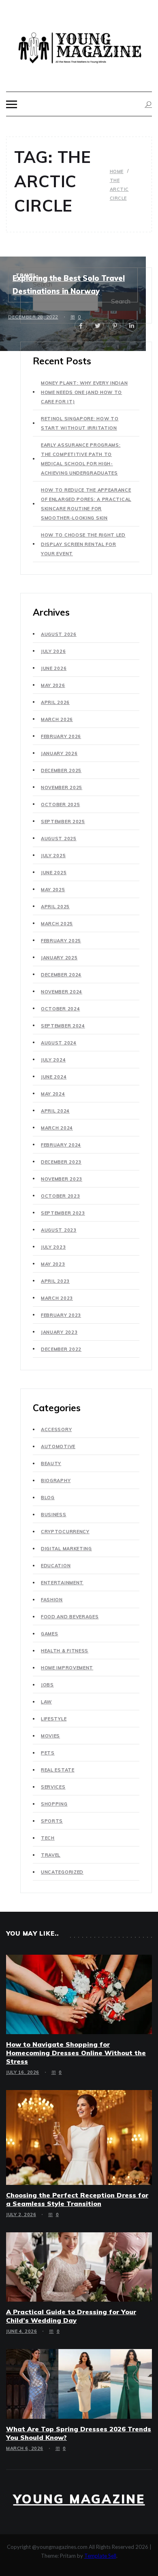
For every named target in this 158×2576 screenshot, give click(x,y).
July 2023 (53, 1247)
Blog (48, 1498)
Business (54, 1515)
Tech (48, 1838)
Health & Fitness (65, 1651)
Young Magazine (79, 2499)
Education (56, 1566)
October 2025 (60, 804)
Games (50, 1634)
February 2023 (61, 1315)
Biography (56, 1481)
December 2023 (61, 1162)
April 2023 (55, 1281)
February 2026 (61, 736)
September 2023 (63, 1213)
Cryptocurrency (65, 1532)
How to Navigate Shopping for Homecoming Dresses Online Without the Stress (76, 2053)
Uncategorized (62, 1872)
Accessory (56, 1429)
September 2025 (63, 822)
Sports (52, 1821)
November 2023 (62, 1179)
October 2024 (60, 1009)
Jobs (47, 1685)
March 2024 (57, 1128)
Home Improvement (67, 1668)
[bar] (12, 104)
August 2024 (59, 1043)
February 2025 (61, 941)
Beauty (51, 1463)
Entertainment (62, 1583)
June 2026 (54, 668)
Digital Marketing (66, 1549)
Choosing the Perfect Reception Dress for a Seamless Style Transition (77, 2199)
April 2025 (55, 907)
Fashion (52, 1600)
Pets (48, 1753)
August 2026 (59, 634)
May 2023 (53, 1264)
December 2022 (61, 1349)
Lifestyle (54, 1719)
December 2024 (61, 975)
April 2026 (55, 702)
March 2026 (57, 719)
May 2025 (53, 890)
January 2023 (59, 1332)
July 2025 (53, 856)
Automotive (58, 1446)
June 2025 (54, 873)
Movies (50, 1736)
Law (46, 1702)
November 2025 (62, 787)
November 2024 (62, 992)
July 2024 (53, 1060)
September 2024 (63, 1026)
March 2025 (57, 924)
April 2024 (55, 1111)
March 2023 (57, 1298)
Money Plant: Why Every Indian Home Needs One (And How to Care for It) (84, 392)
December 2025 (61, 770)
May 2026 (53, 685)
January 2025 (59, 958)
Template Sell (100, 2556)
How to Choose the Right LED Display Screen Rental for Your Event (83, 544)
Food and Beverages (70, 1617)
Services (53, 1787)
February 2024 (61, 1145)
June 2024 (54, 1077)
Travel (26, 275)
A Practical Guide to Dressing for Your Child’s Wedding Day (71, 2316)
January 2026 (59, 753)
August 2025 (59, 839)
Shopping (54, 1804)
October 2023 (60, 1196)
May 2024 (53, 1094)
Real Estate (58, 1770)
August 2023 (59, 1230)
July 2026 (53, 651)
